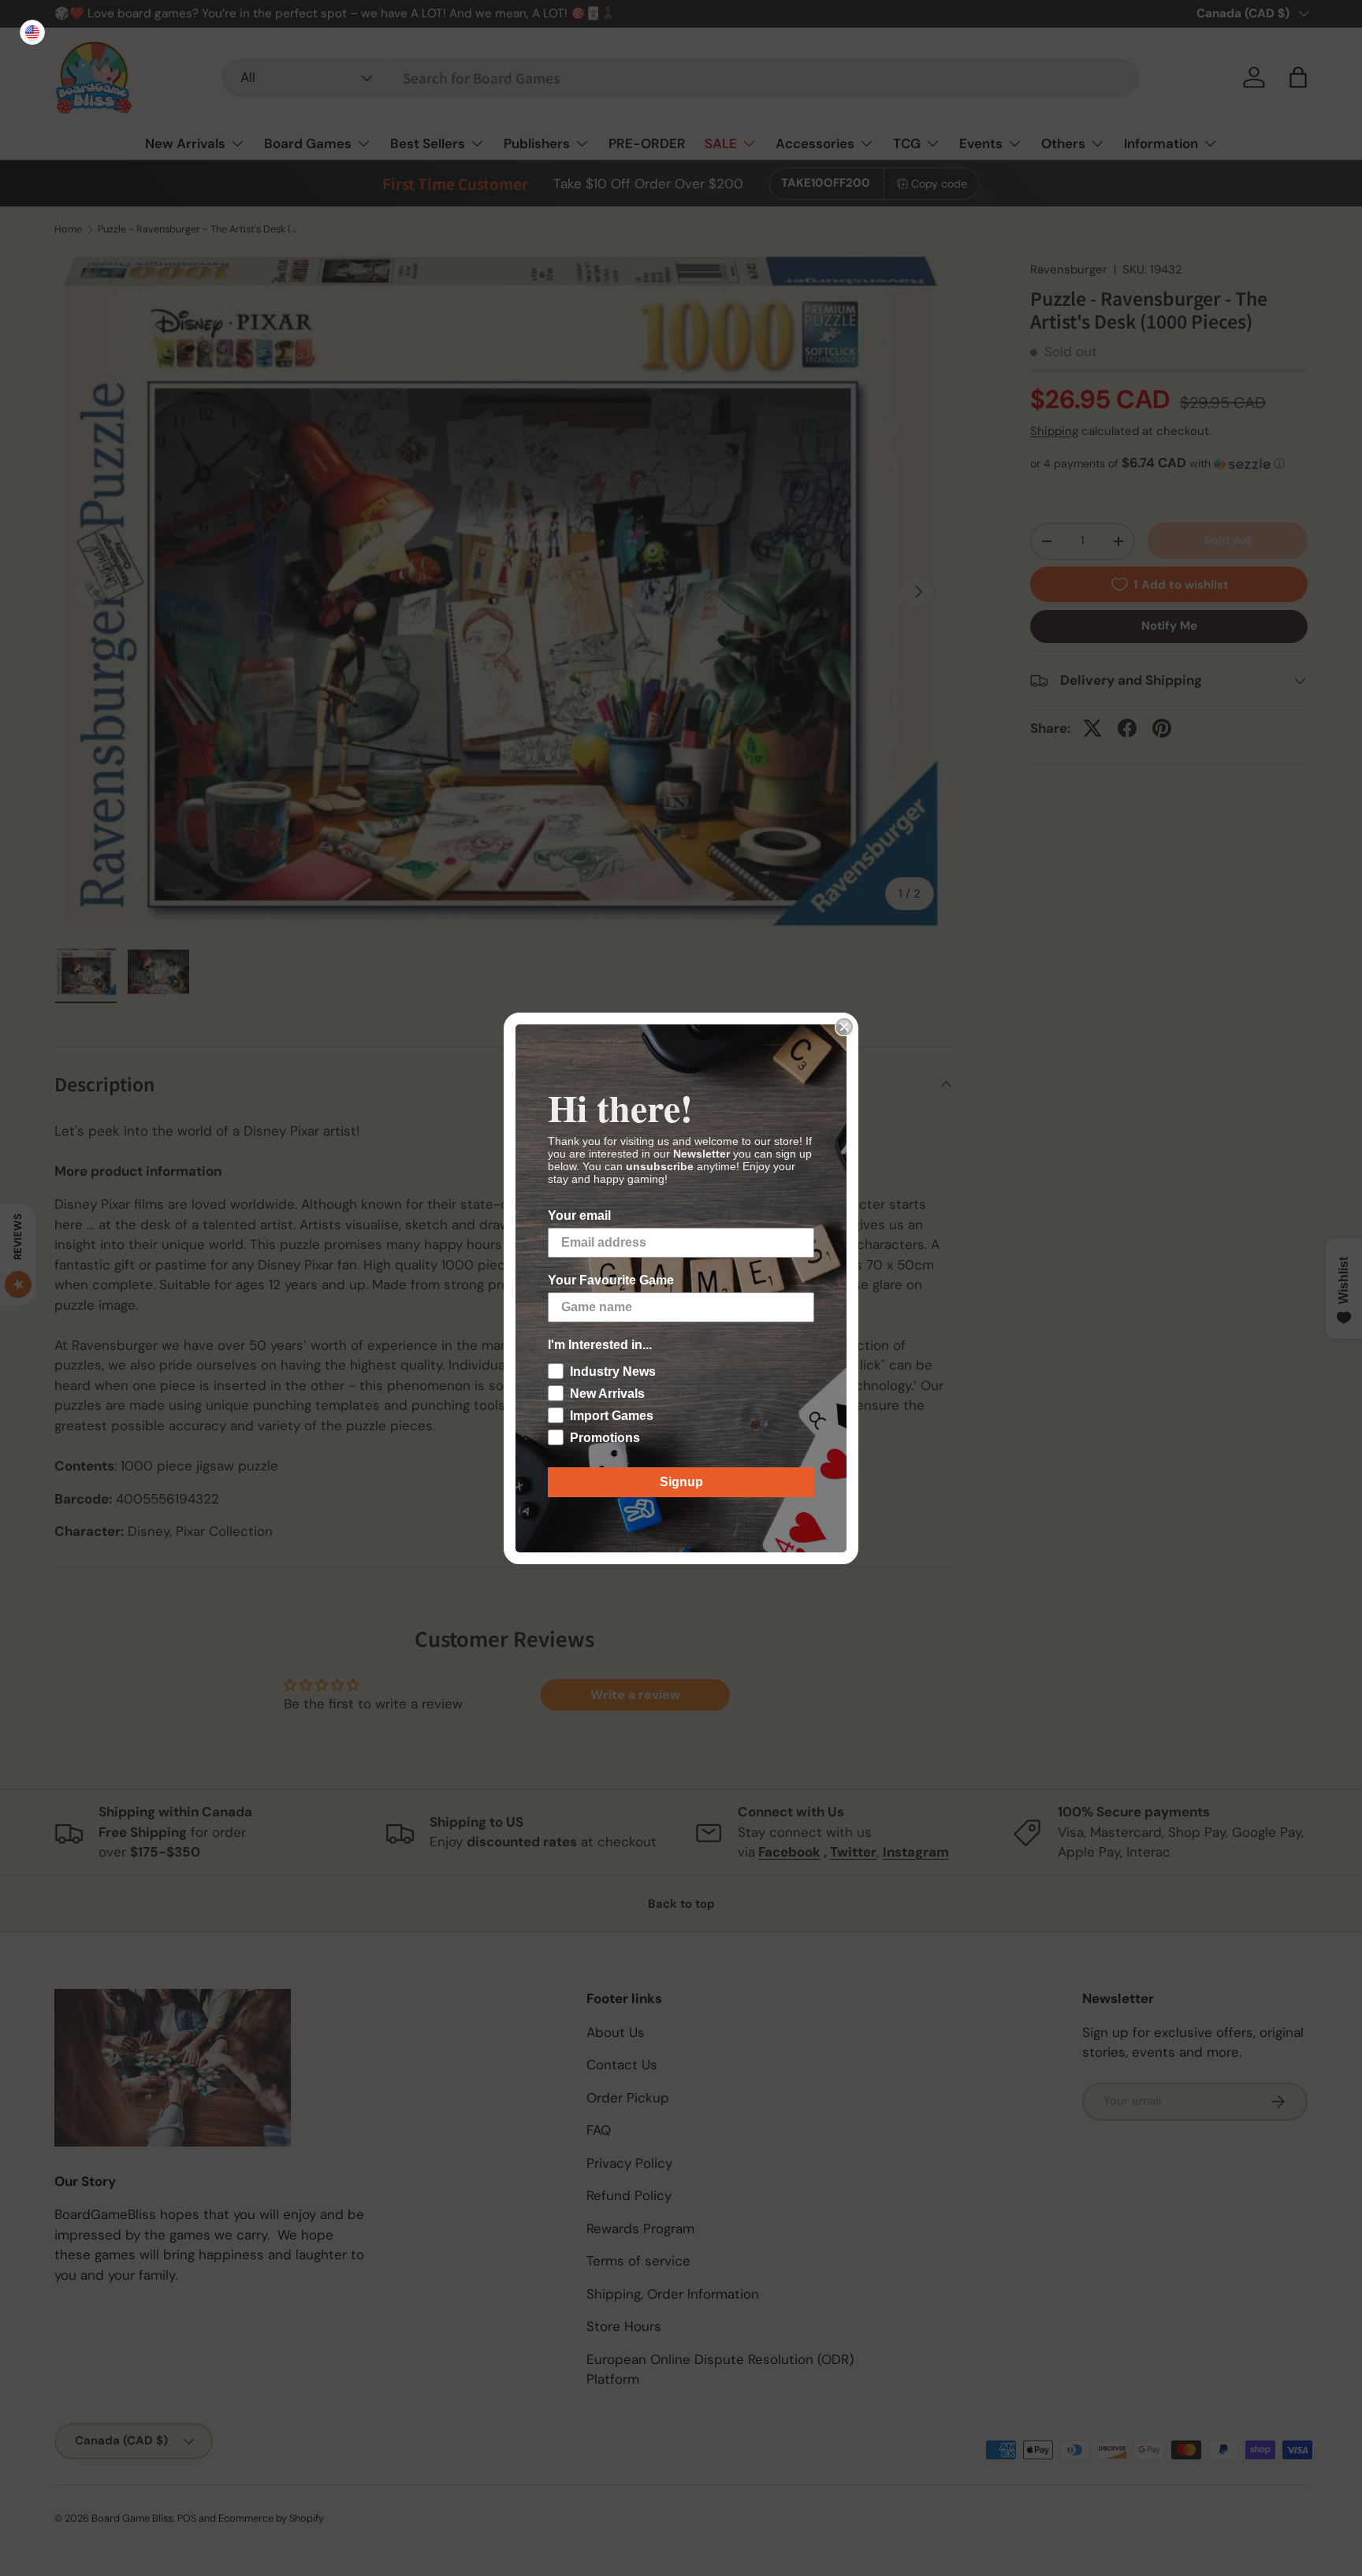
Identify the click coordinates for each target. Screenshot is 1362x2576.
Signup (681, 1482)
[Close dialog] (844, 1027)
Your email (579, 1216)
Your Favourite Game (611, 1280)
